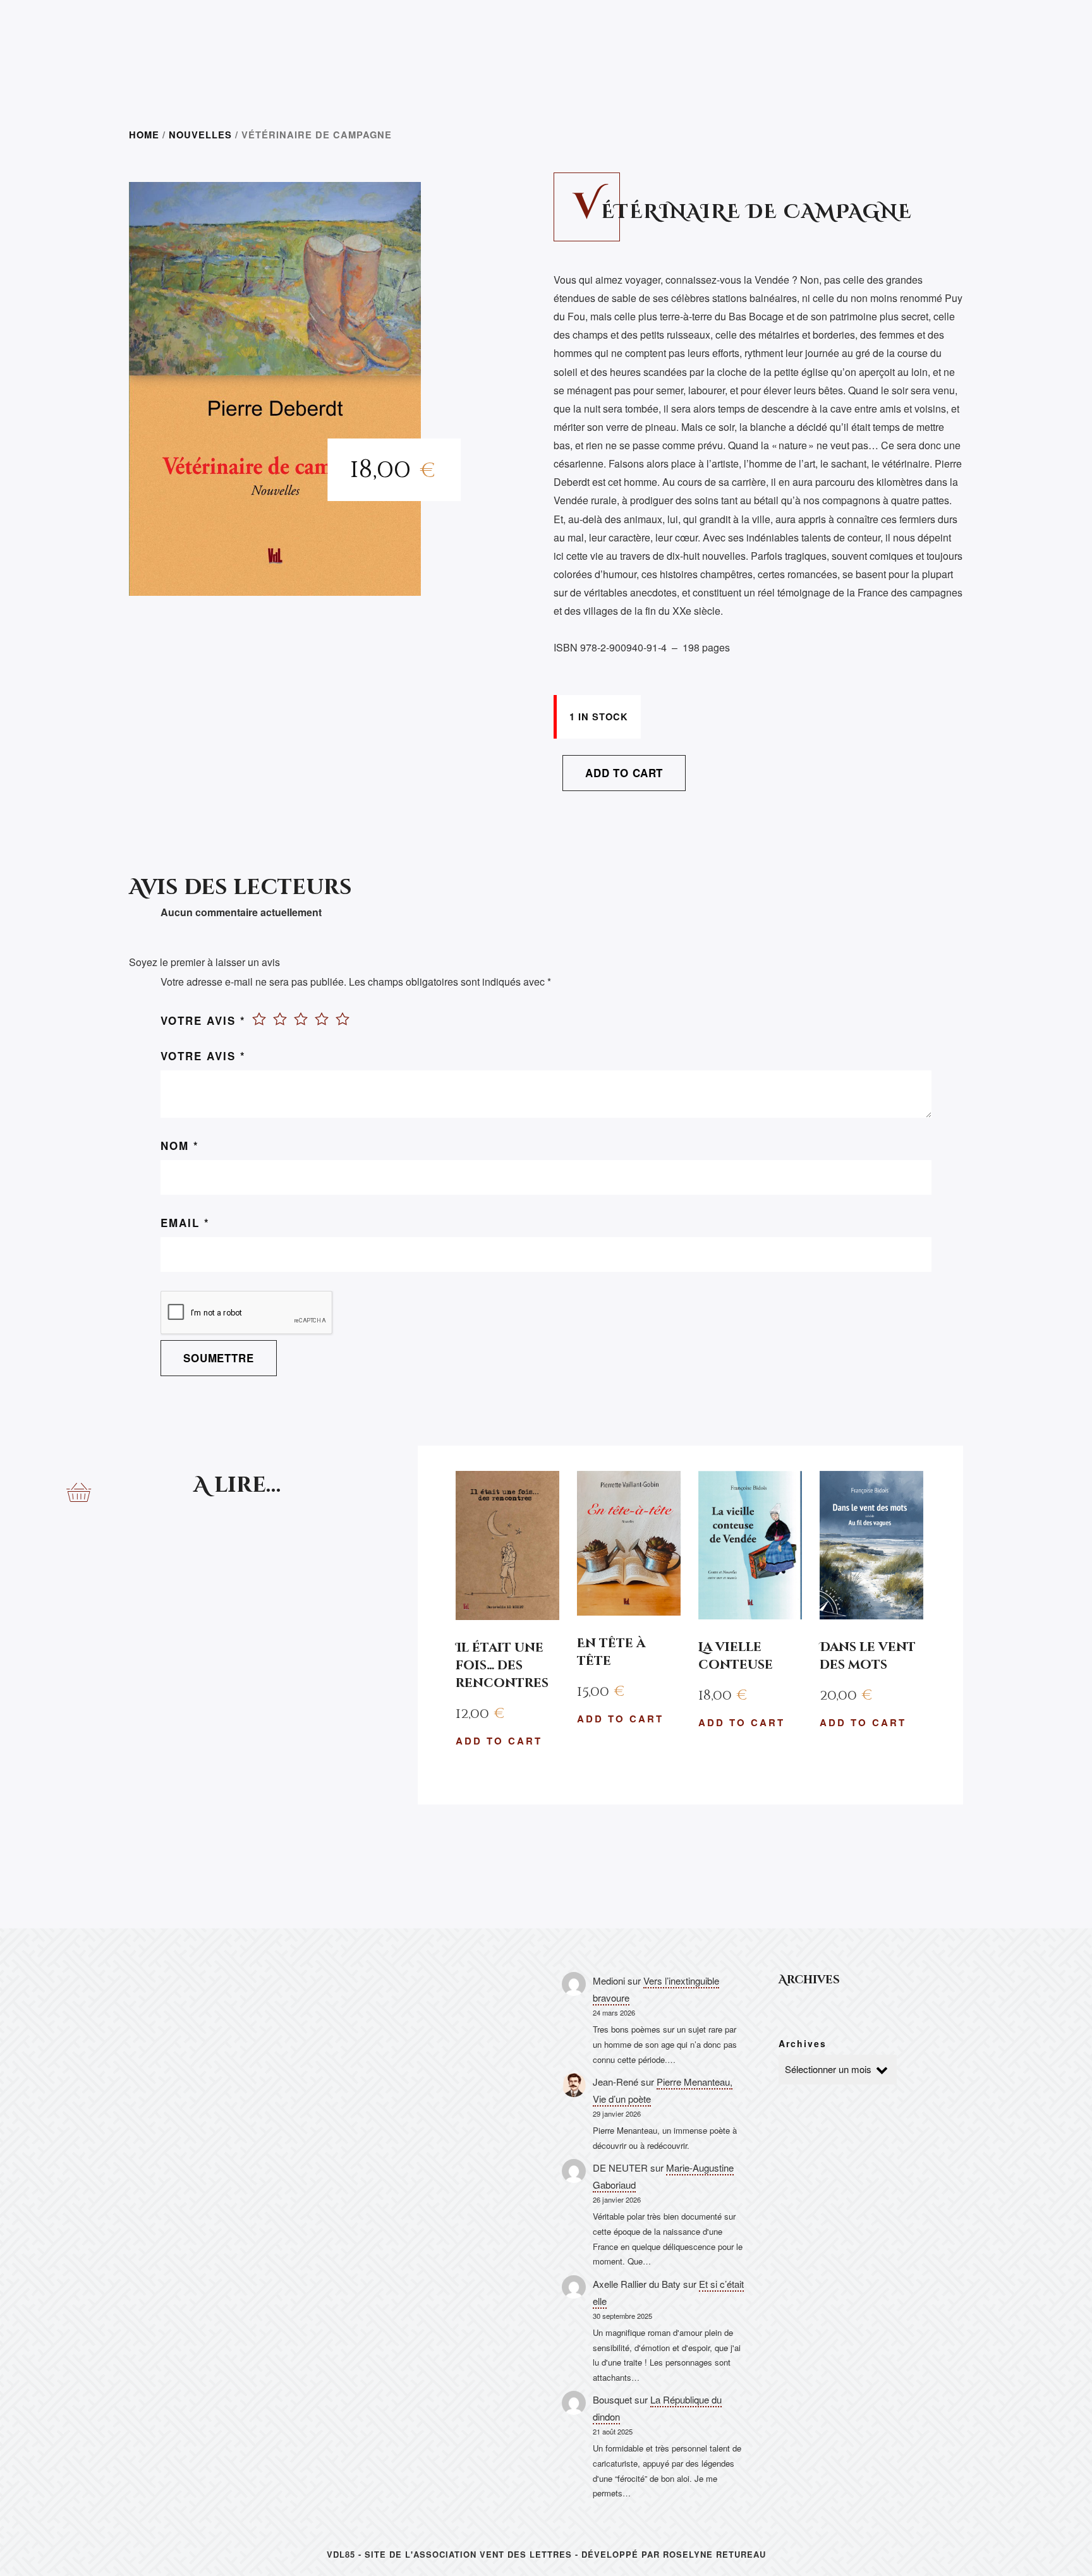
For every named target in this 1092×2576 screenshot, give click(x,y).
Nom (180, 1146)
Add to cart (624, 773)
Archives (803, 2043)
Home (144, 135)
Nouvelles (200, 135)
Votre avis (203, 1020)
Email (185, 1223)
